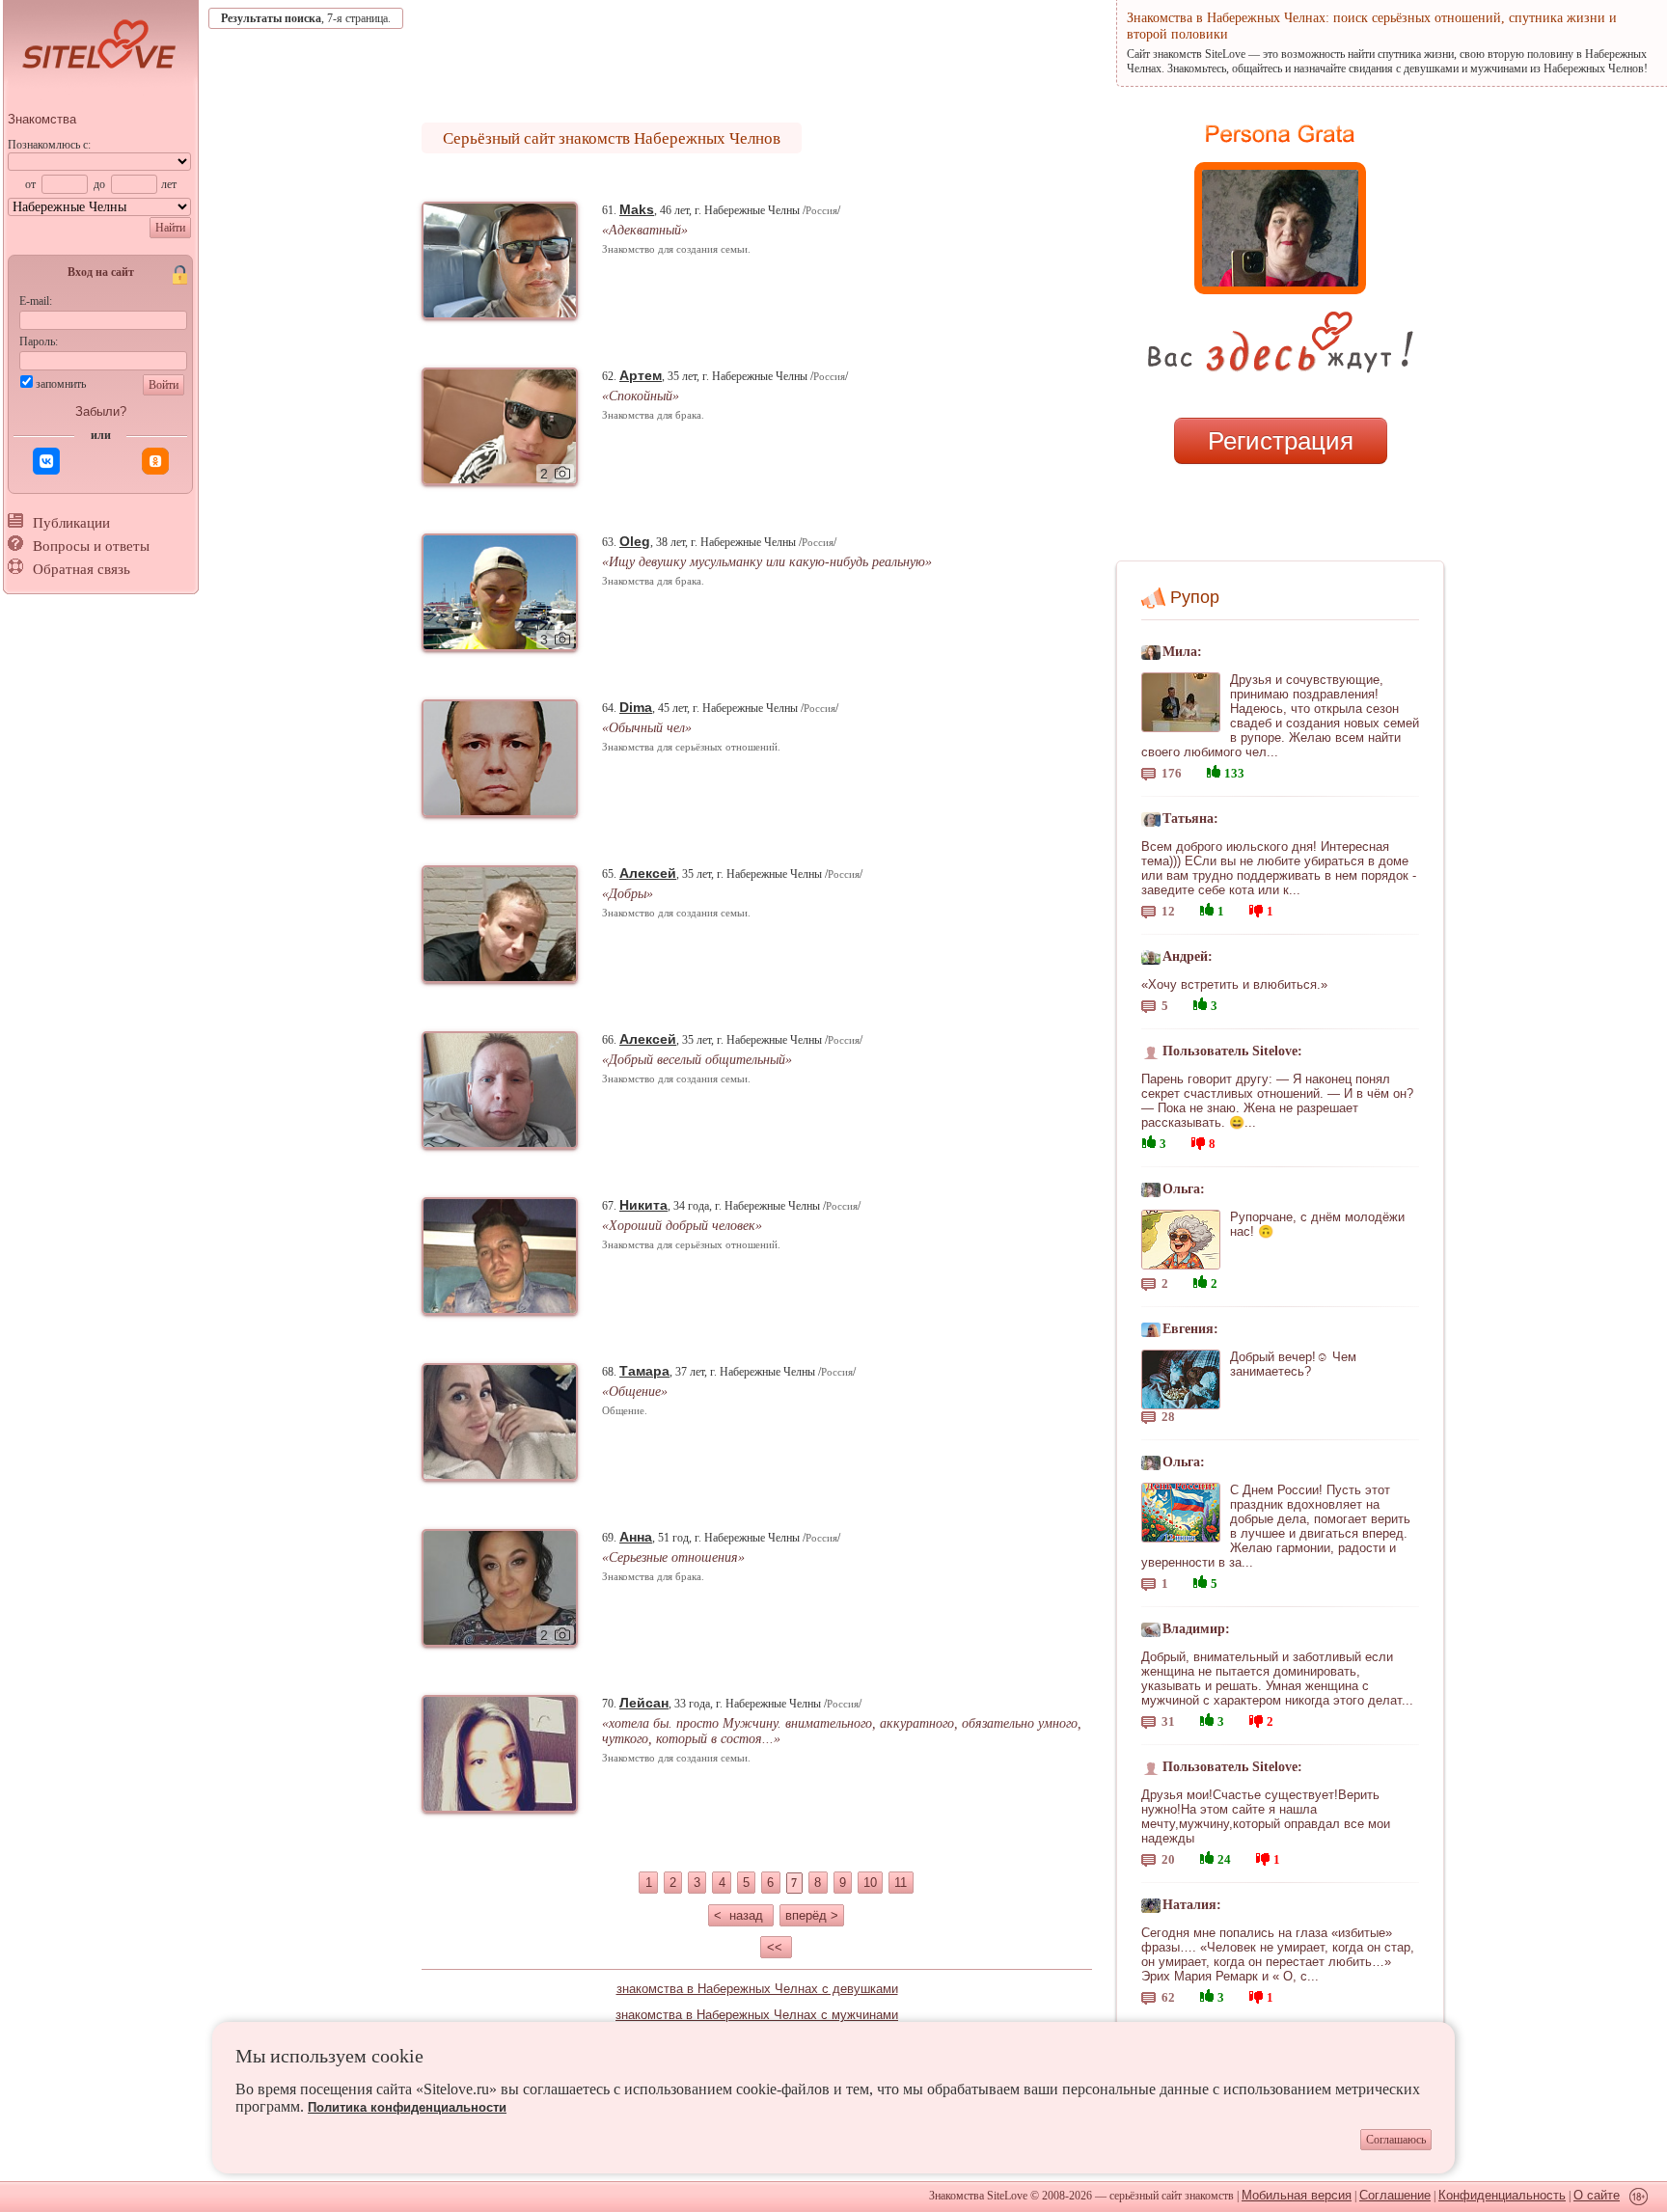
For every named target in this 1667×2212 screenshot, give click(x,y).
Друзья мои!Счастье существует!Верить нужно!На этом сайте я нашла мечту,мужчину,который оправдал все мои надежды (1266, 1816)
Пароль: (39, 341)
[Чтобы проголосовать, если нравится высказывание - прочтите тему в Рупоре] (1214, 769)
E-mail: (36, 301)
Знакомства (42, 119)
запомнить (61, 384)
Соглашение (1395, 2195)
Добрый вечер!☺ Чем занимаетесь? (1293, 1364)
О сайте (1597, 2195)
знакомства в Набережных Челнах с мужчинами (757, 2015)
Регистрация (1281, 441)
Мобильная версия (1297, 2195)
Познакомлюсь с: (49, 145)
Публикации (71, 523)
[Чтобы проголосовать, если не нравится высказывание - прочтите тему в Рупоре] (1256, 908)
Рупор (1195, 597)
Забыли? (101, 411)
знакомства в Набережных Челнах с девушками (757, 1989)
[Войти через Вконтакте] (46, 461)
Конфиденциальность (1502, 2195)
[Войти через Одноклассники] (155, 461)
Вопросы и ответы (91, 546)
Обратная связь (82, 569)
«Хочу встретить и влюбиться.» (1234, 984)
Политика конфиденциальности (407, 2107)
